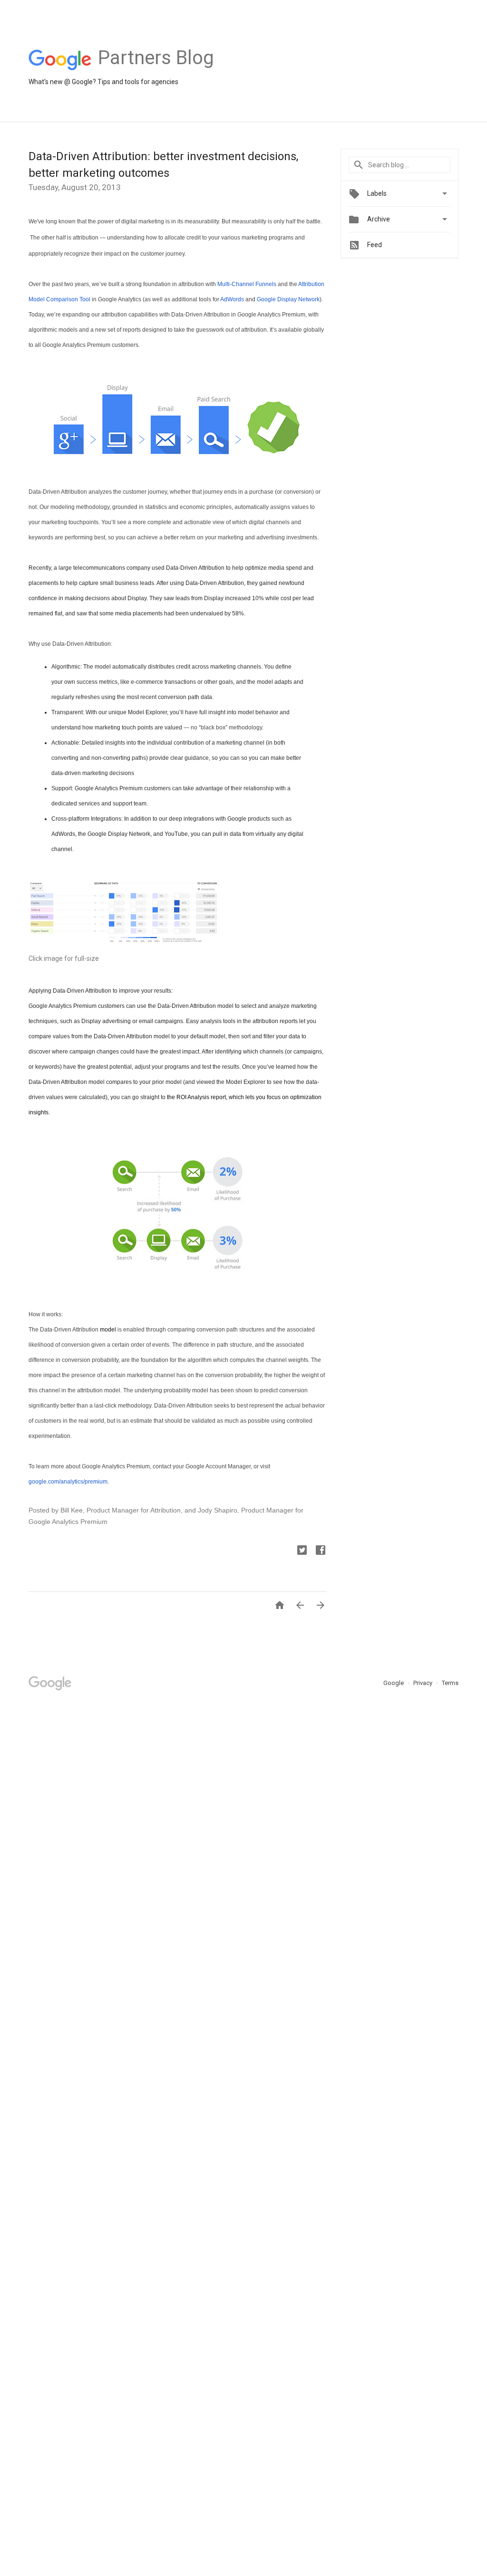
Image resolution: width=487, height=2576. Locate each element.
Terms (450, 1683)
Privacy (424, 1683)
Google (394, 1683)
